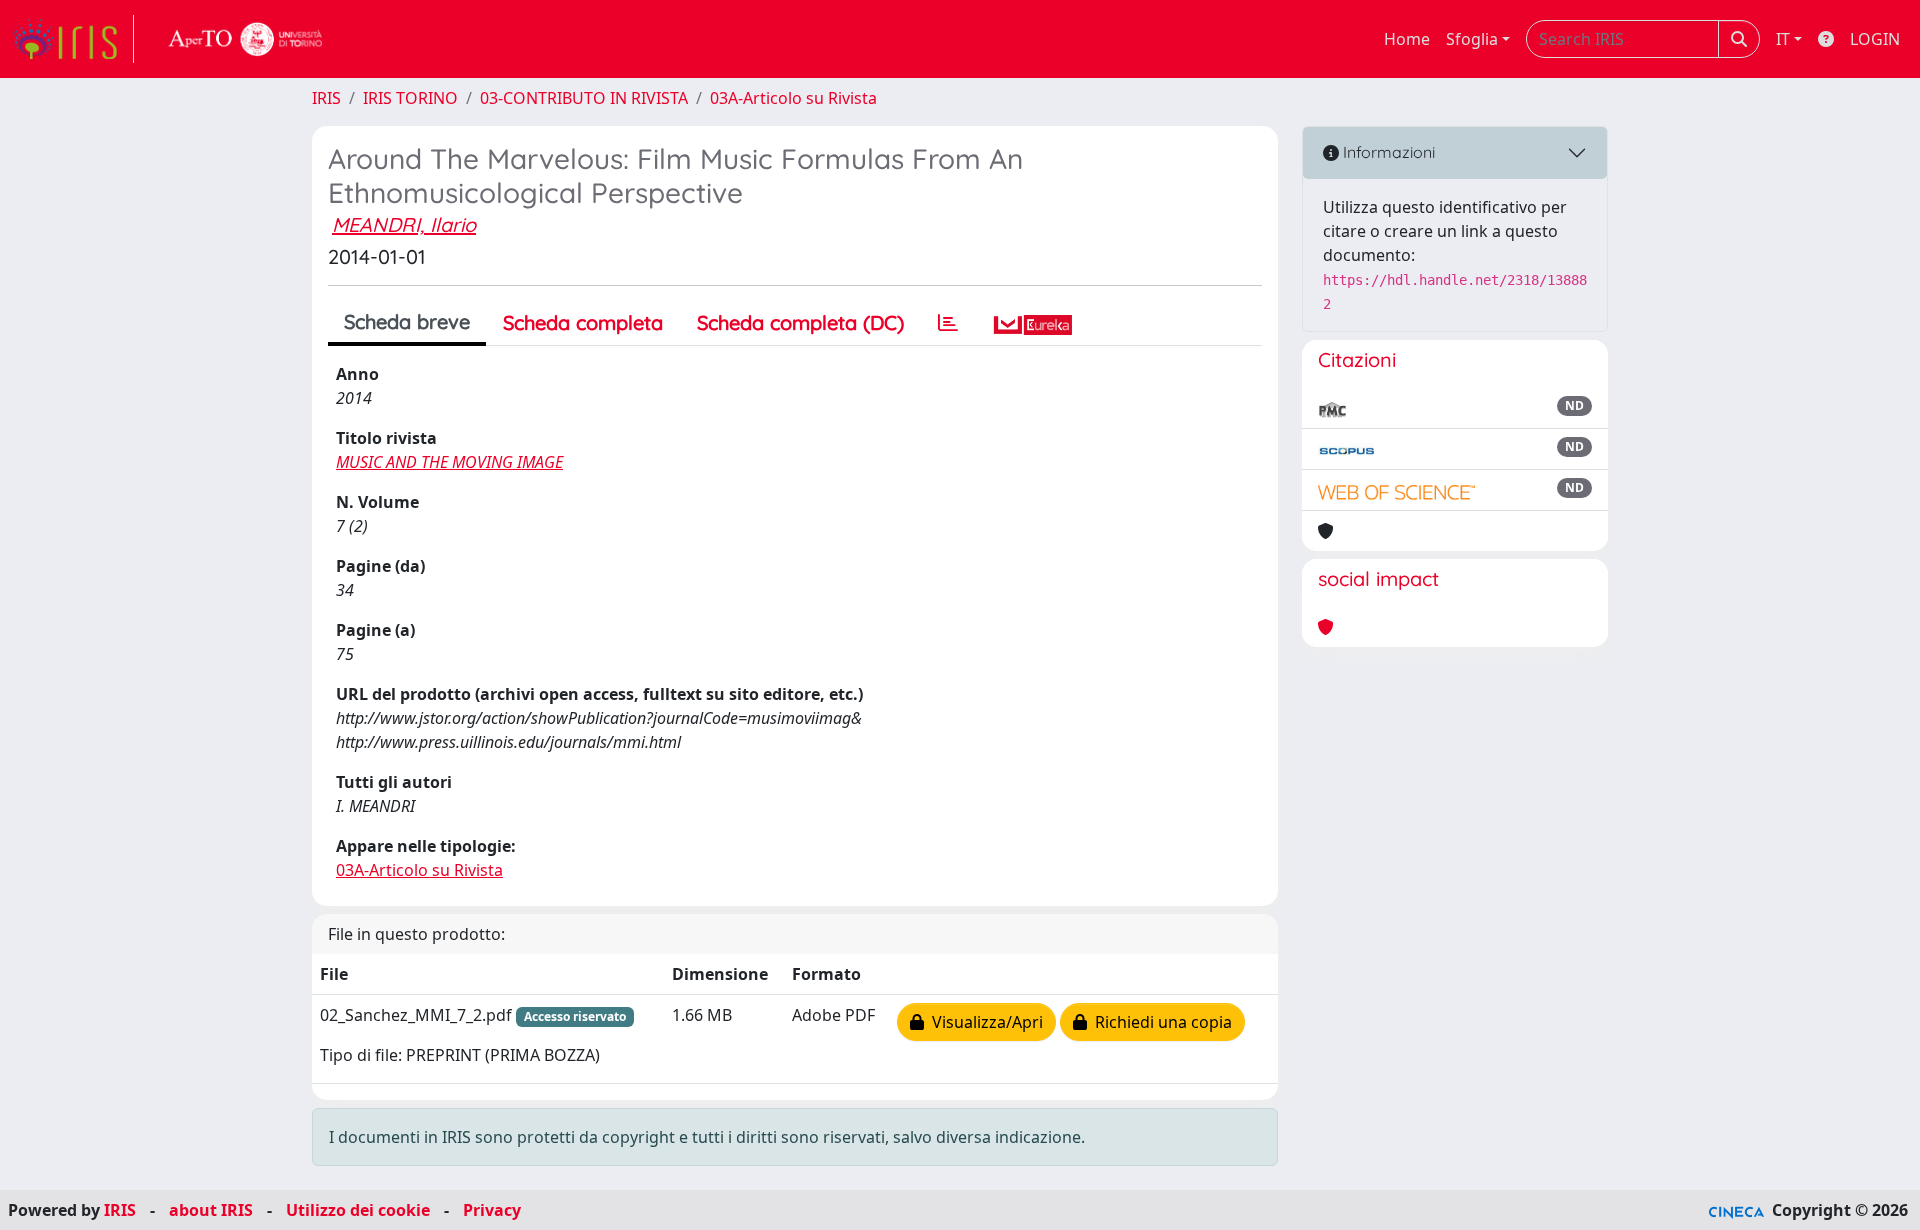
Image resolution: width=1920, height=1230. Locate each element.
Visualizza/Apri (983, 1022)
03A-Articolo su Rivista (793, 98)
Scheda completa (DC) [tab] (800, 322)
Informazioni (1387, 152)
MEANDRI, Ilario (404, 224)
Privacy (492, 1210)
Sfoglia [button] (1472, 39)
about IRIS (211, 1210)
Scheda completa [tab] (583, 322)
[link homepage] (73, 39)
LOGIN (1875, 39)
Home (1407, 39)
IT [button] (1783, 39)
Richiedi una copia (1159, 1022)
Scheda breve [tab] (407, 321)
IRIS (326, 98)
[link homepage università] (246, 39)
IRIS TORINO (410, 98)
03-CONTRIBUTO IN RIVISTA (584, 98)
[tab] (948, 323)
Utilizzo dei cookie (358, 1210)
